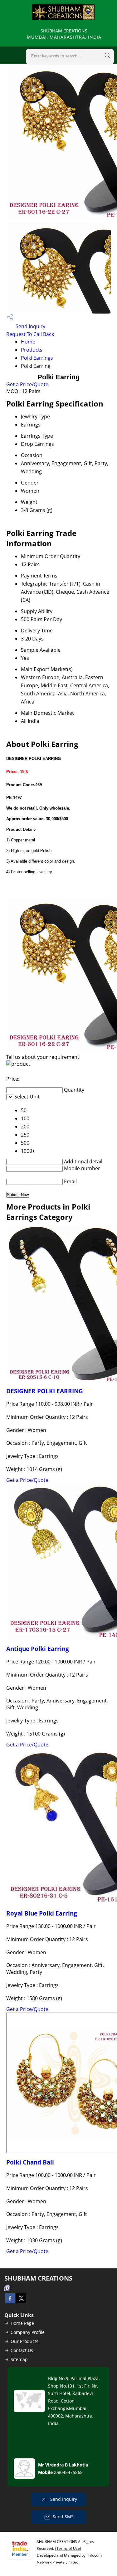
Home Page (22, 2323)
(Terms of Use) (68, 2548)
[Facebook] (10, 2301)
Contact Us (22, 2350)
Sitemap (19, 2359)
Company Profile (28, 2332)
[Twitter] (21, 2301)
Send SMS (63, 2517)
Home (28, 342)
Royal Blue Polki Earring (42, 1913)
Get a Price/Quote (27, 384)
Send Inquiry (30, 326)
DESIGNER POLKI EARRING (45, 1391)
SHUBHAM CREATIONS (64, 34)
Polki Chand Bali (30, 2162)
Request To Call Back (30, 334)
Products (32, 350)
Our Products (24, 2341)
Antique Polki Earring (38, 1649)
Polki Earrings (37, 358)
